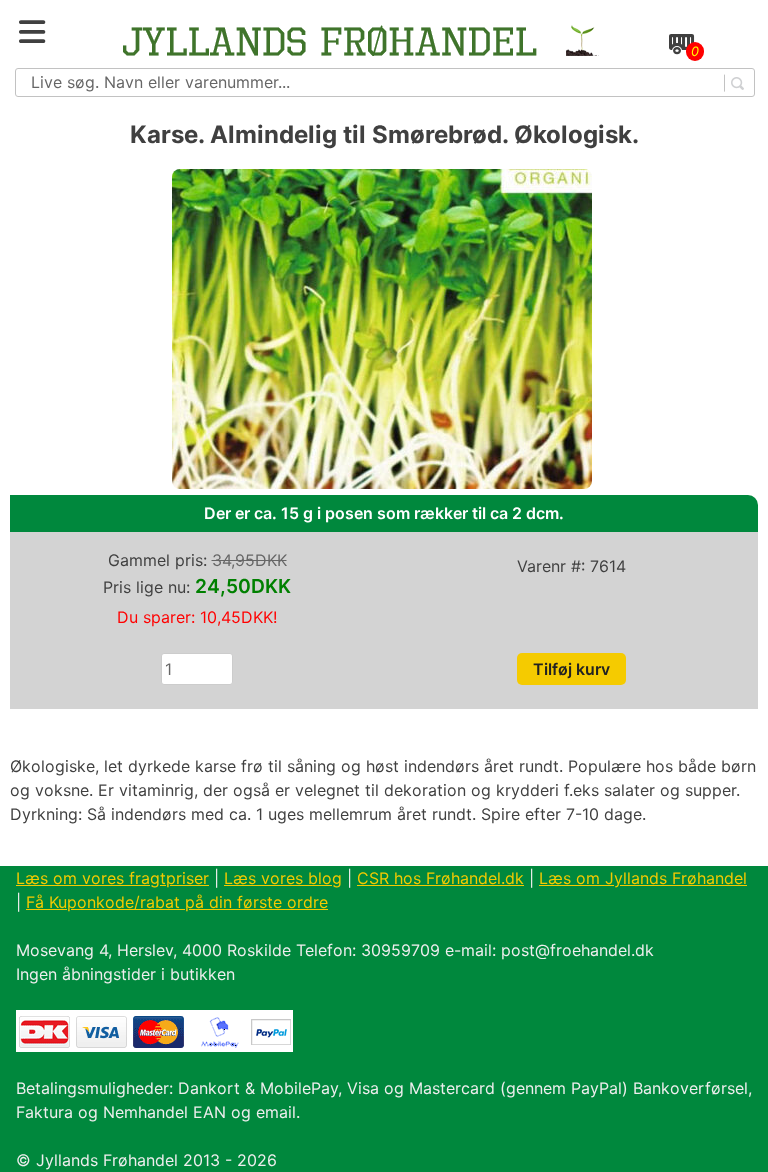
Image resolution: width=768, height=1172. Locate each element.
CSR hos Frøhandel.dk (440, 878)
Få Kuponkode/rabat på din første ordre (177, 902)
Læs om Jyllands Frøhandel (643, 878)
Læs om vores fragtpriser (112, 878)
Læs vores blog (283, 878)
